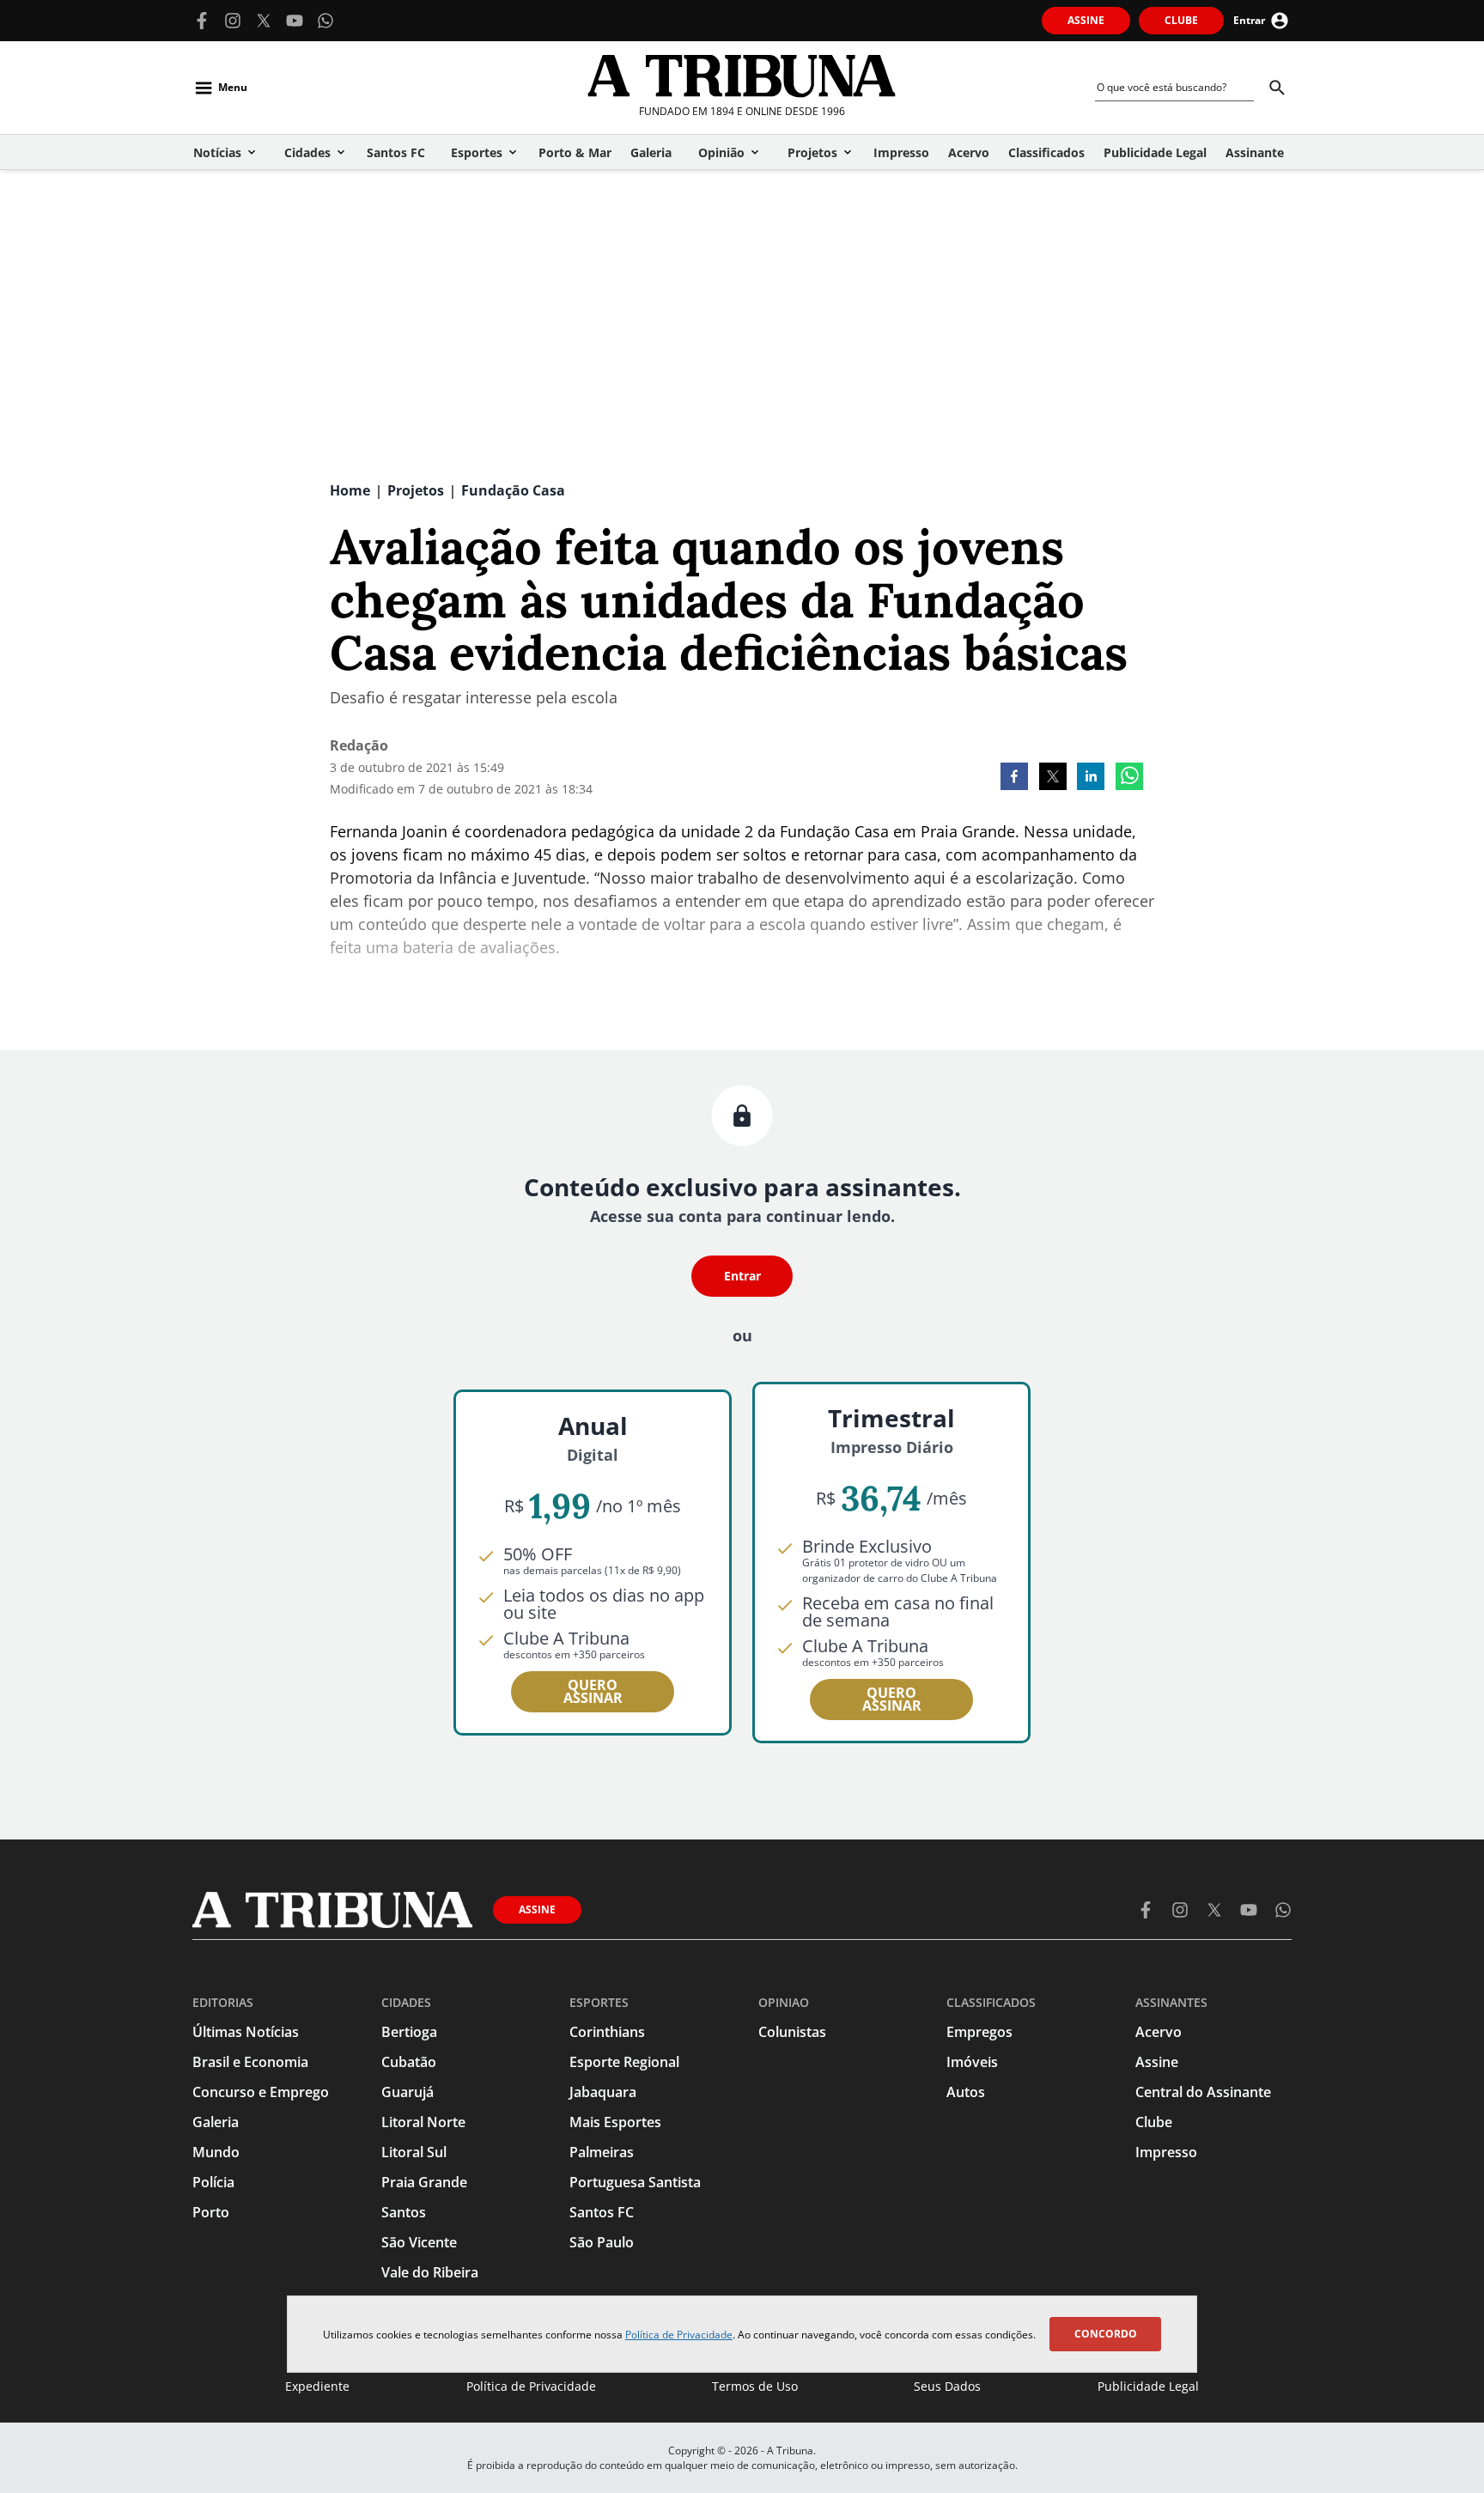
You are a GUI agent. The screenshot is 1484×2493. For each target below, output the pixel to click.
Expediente (317, 2386)
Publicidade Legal (1148, 2386)
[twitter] (1053, 778)
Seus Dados (947, 2386)
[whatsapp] (1129, 778)
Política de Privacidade (679, 2335)
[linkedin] (1091, 778)
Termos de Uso (755, 2386)
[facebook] (1014, 778)
